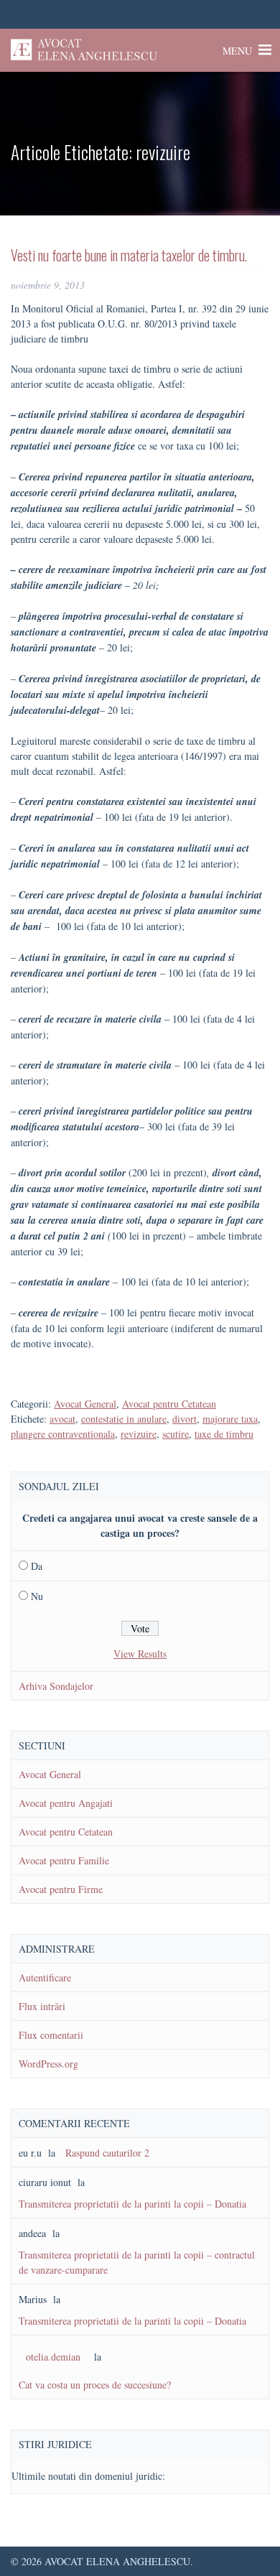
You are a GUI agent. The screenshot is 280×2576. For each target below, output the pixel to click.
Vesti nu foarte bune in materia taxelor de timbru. (129, 255)
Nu (37, 1596)
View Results (140, 1654)
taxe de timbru (224, 1434)
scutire (176, 1434)
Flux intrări (42, 2006)
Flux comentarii (51, 2035)
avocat (62, 1419)
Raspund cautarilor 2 (107, 2153)
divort (185, 1419)
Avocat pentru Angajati (66, 1803)
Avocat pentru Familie (64, 1860)
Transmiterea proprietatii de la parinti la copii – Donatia (132, 2204)
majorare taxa (230, 1419)
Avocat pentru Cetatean (169, 1404)
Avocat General (85, 1404)
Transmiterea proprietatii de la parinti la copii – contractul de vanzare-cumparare (137, 2262)
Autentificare (45, 1977)
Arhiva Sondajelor (56, 1686)
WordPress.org (48, 2064)
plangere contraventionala (63, 1434)
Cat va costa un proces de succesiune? (95, 2385)
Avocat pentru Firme (61, 1889)
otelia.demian (53, 2357)
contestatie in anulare (124, 1419)
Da (37, 1566)
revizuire (139, 1434)
